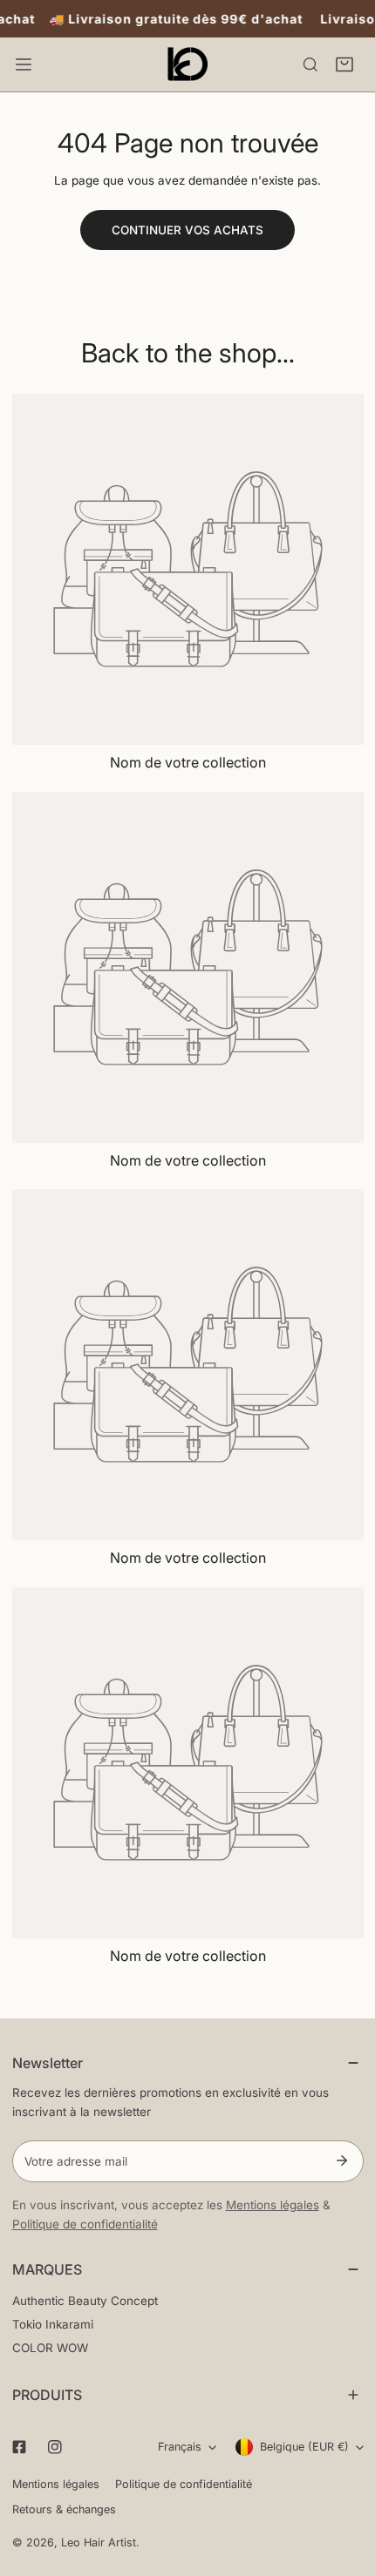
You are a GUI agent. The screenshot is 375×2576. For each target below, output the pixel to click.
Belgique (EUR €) (304, 2447)
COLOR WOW (50, 2348)
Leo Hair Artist (99, 2542)
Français (180, 2447)
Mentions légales (273, 2205)
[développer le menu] (24, 65)
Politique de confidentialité (85, 2224)
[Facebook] (19, 2448)
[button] (344, 65)
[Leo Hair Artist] (187, 65)
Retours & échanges (64, 2509)
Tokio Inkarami (53, 2324)
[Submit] (342, 2160)
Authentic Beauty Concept (85, 2301)
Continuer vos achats (187, 230)
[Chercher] (310, 65)
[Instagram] (55, 2448)
